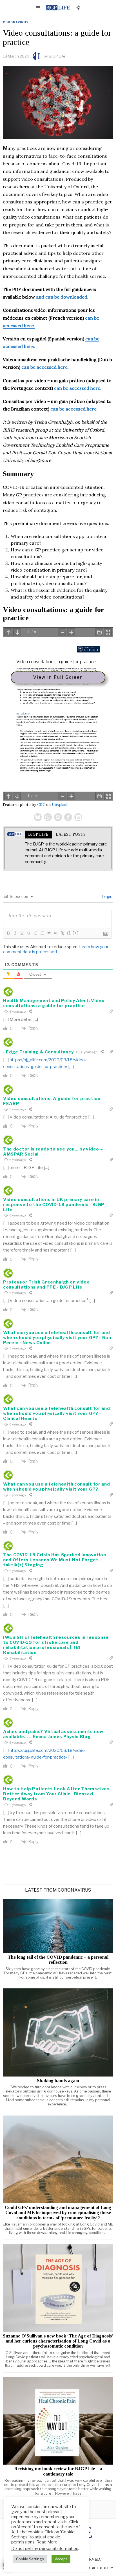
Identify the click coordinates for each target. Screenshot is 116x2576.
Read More (47, 2542)
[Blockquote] (49, 933)
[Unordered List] (42, 933)
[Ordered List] (35, 933)
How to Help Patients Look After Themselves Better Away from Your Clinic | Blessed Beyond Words (56, 1794)
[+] (76, 933)
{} (69, 933)
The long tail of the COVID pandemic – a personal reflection (58, 1960)
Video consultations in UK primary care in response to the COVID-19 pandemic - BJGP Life (54, 1205)
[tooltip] (38, 817)
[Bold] (8, 933)
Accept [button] (61, 2559)
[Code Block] (55, 933)
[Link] (62, 933)
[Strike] (28, 933)
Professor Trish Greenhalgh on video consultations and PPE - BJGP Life (46, 1285)
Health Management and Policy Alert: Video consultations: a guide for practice (54, 1003)
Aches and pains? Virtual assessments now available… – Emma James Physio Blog (53, 1734)
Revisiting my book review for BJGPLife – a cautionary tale (58, 2471)
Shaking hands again (58, 2081)
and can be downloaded (62, 297)
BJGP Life (57, 56)
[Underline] (22, 933)
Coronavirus (16, 22)
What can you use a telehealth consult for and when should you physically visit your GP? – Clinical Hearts (57, 1413)
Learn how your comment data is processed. (56, 949)
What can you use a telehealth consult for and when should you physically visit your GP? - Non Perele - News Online (57, 1338)
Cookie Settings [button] (30, 2559)
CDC (41, 805)
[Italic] (15, 933)
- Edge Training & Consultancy (38, 1052)
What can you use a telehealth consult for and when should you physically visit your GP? (57, 1487)
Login (107, 896)
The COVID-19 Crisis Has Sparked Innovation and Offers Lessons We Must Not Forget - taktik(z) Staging (54, 1560)
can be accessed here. (45, 367)
